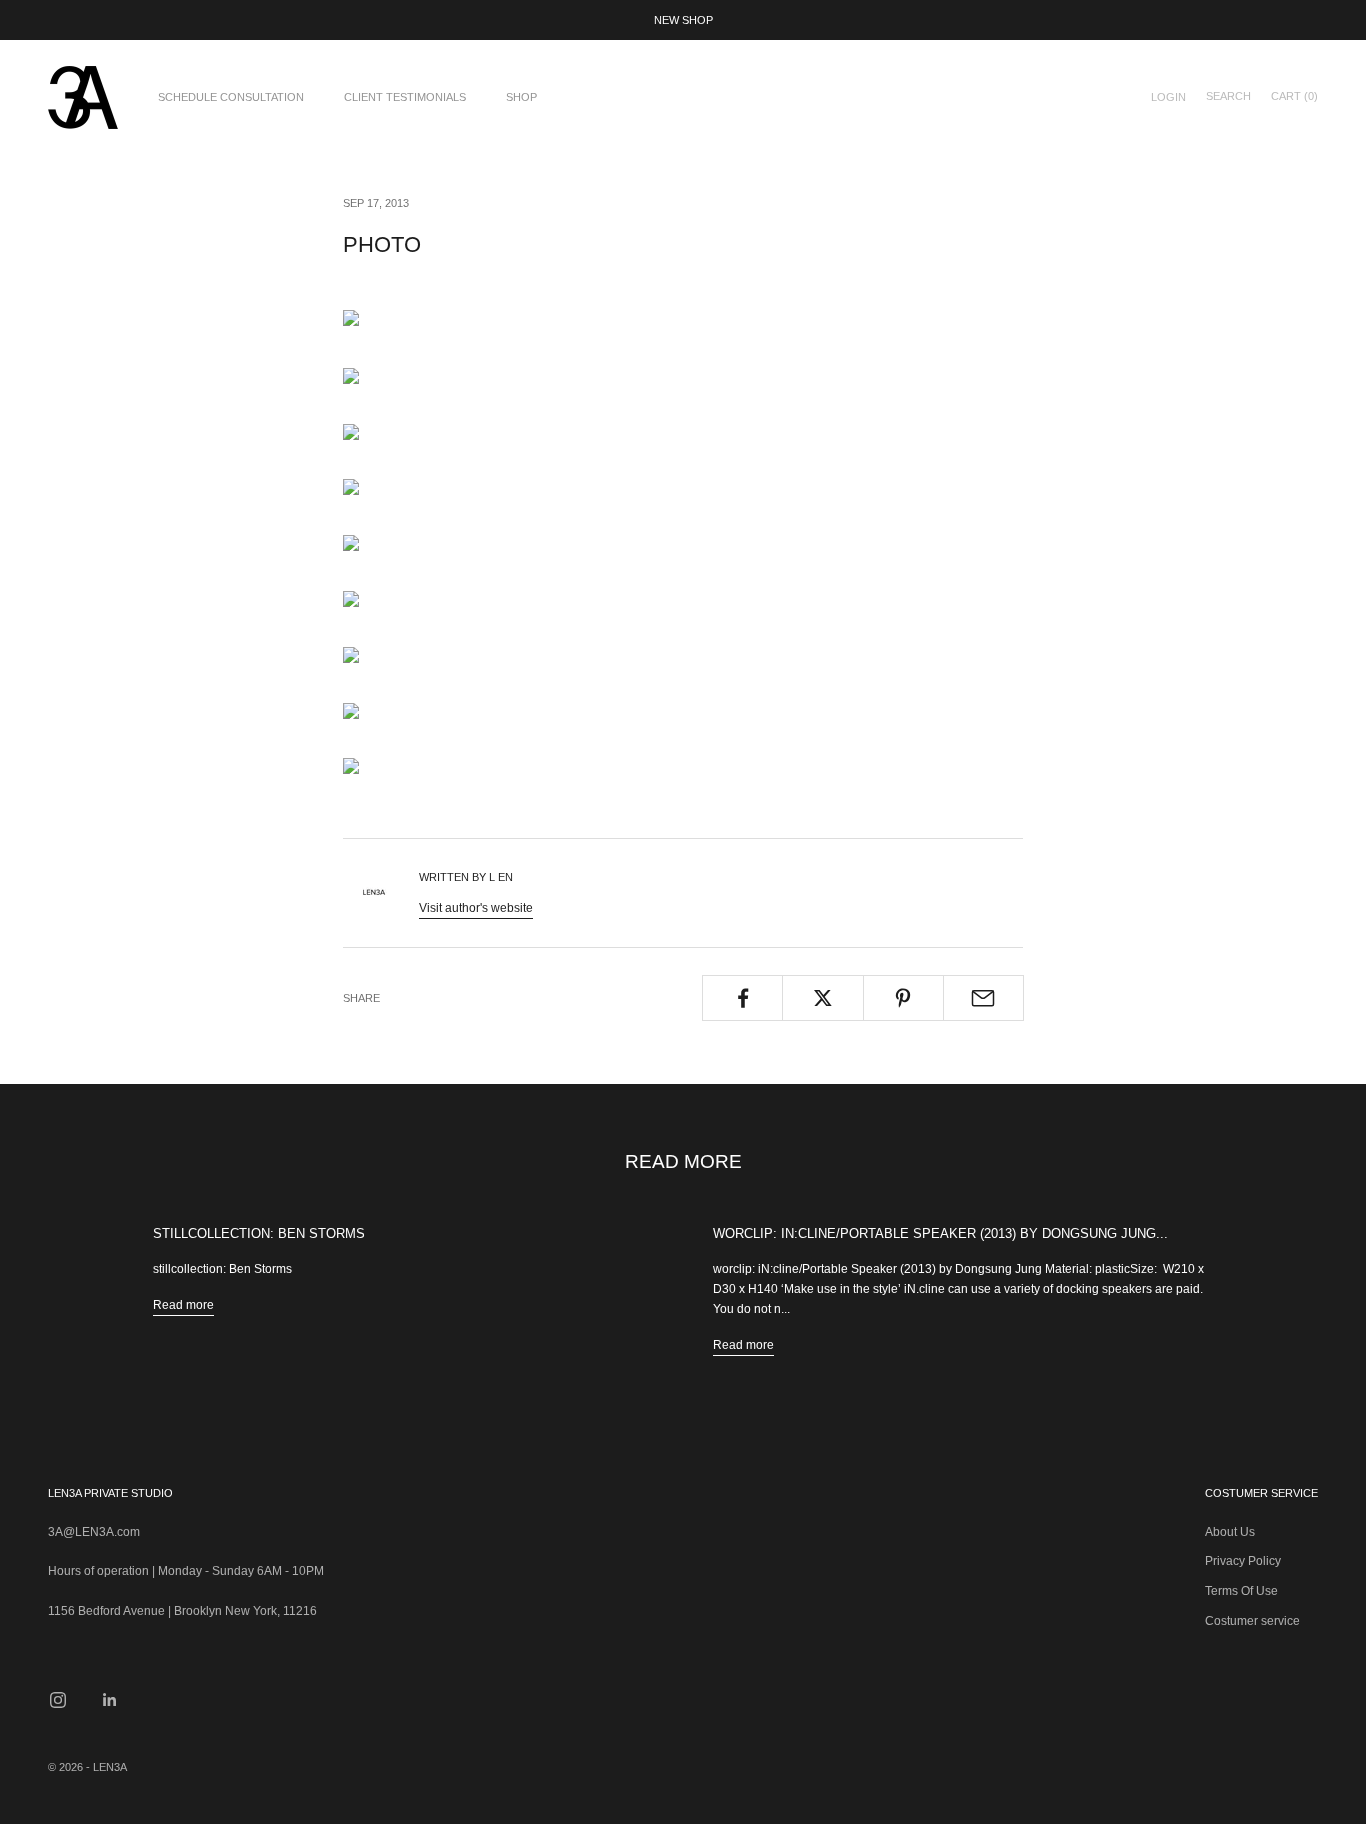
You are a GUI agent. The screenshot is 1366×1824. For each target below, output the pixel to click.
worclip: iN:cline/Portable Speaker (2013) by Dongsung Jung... (940, 1234)
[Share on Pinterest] (903, 998)
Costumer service (1252, 1621)
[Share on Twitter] (822, 998)
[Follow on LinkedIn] (110, 1700)
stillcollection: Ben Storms (259, 1234)
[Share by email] (983, 998)
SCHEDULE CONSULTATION (231, 97)
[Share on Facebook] (742, 998)
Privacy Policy (1243, 1561)
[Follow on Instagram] (58, 1700)
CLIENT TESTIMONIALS (405, 97)
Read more (183, 1305)
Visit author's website (476, 908)
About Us (1230, 1532)
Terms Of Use (1241, 1591)
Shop (521, 97)
